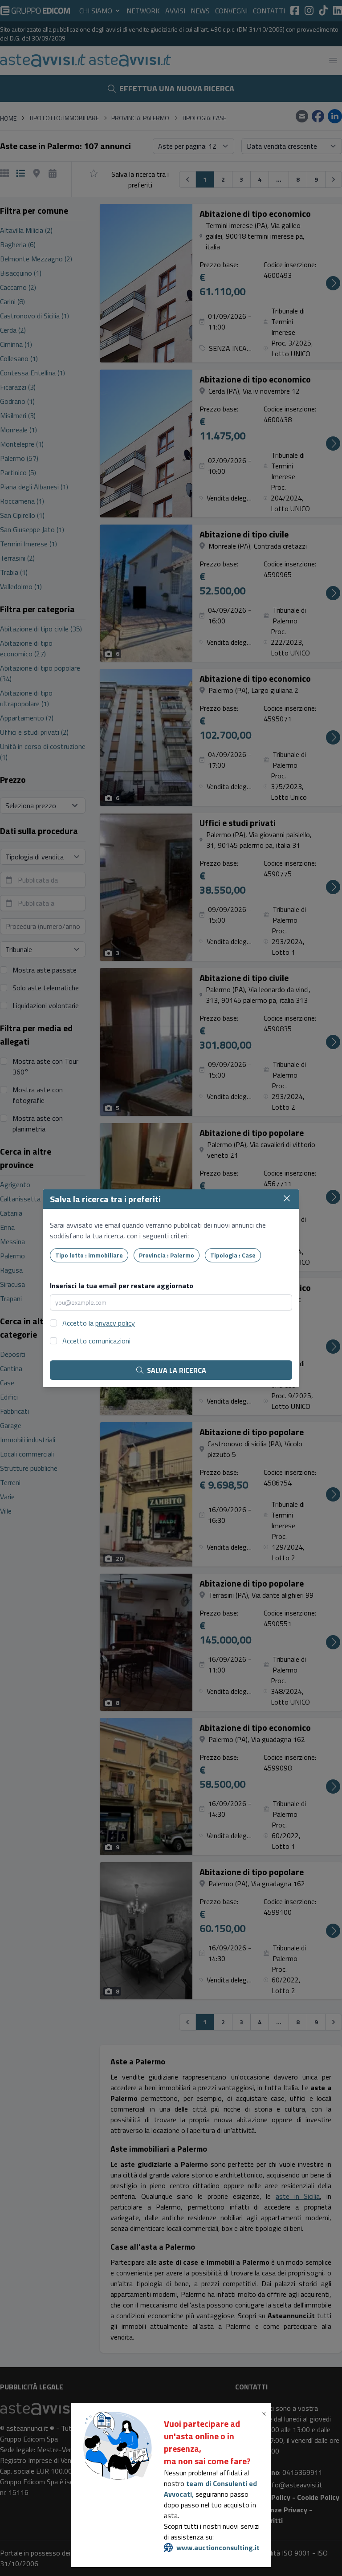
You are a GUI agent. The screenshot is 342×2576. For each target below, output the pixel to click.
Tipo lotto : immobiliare (89, 1255)
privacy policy (115, 1323)
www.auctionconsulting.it (218, 2548)
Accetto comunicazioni (96, 1341)
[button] (265, 2414)
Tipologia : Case (233, 1255)
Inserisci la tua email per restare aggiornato (122, 1286)
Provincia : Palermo (167, 1255)
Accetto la (99, 1323)
